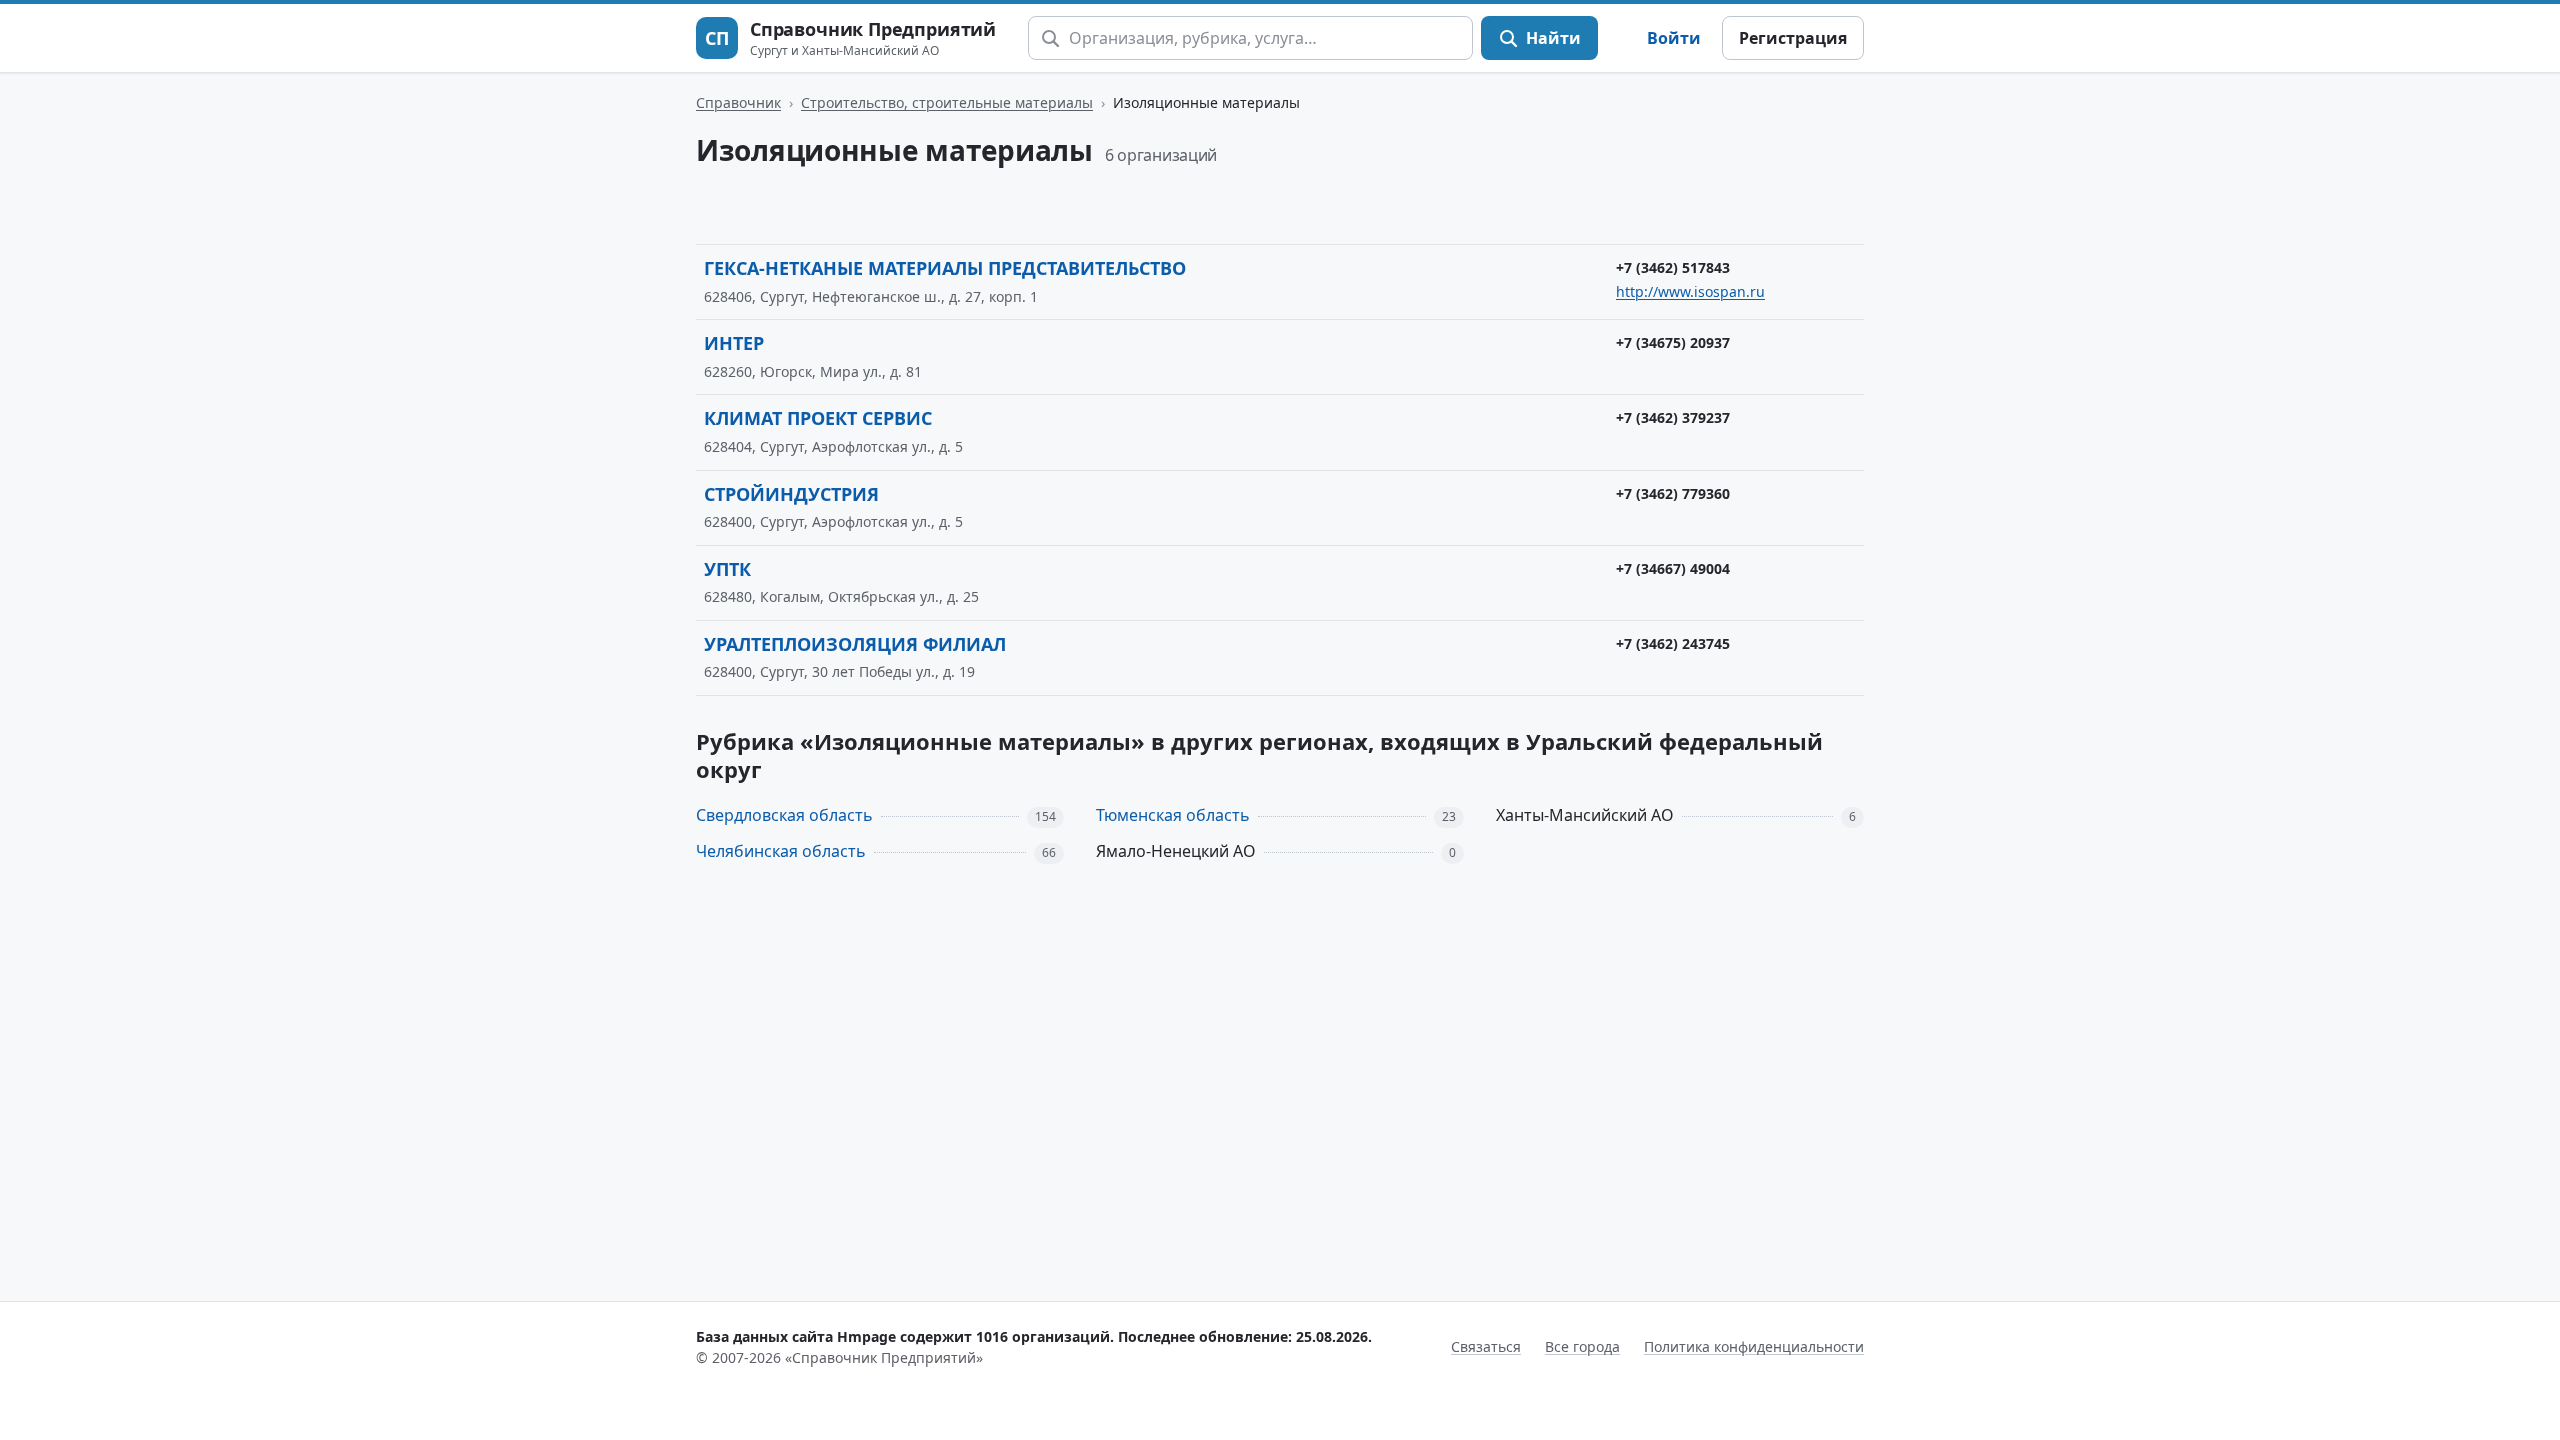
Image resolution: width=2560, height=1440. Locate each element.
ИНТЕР (734, 343)
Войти (1674, 38)
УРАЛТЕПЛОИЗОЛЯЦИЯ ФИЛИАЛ (855, 644)
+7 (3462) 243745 (1673, 643)
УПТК (727, 569)
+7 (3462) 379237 (1673, 417)
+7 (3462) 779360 (1673, 493)
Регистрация (1793, 38)
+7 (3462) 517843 (1673, 267)
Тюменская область (1173, 815)
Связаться (1486, 1346)
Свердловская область (784, 815)
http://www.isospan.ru (1690, 291)
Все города (1582, 1346)
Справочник (738, 102)
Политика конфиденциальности (1754, 1346)
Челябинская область (781, 851)
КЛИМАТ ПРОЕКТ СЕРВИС (818, 418)
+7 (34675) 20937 (1673, 342)
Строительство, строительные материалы (947, 102)
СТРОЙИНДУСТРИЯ (791, 494)
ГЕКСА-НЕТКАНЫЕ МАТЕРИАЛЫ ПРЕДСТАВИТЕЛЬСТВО (945, 268)
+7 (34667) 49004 (1673, 568)
